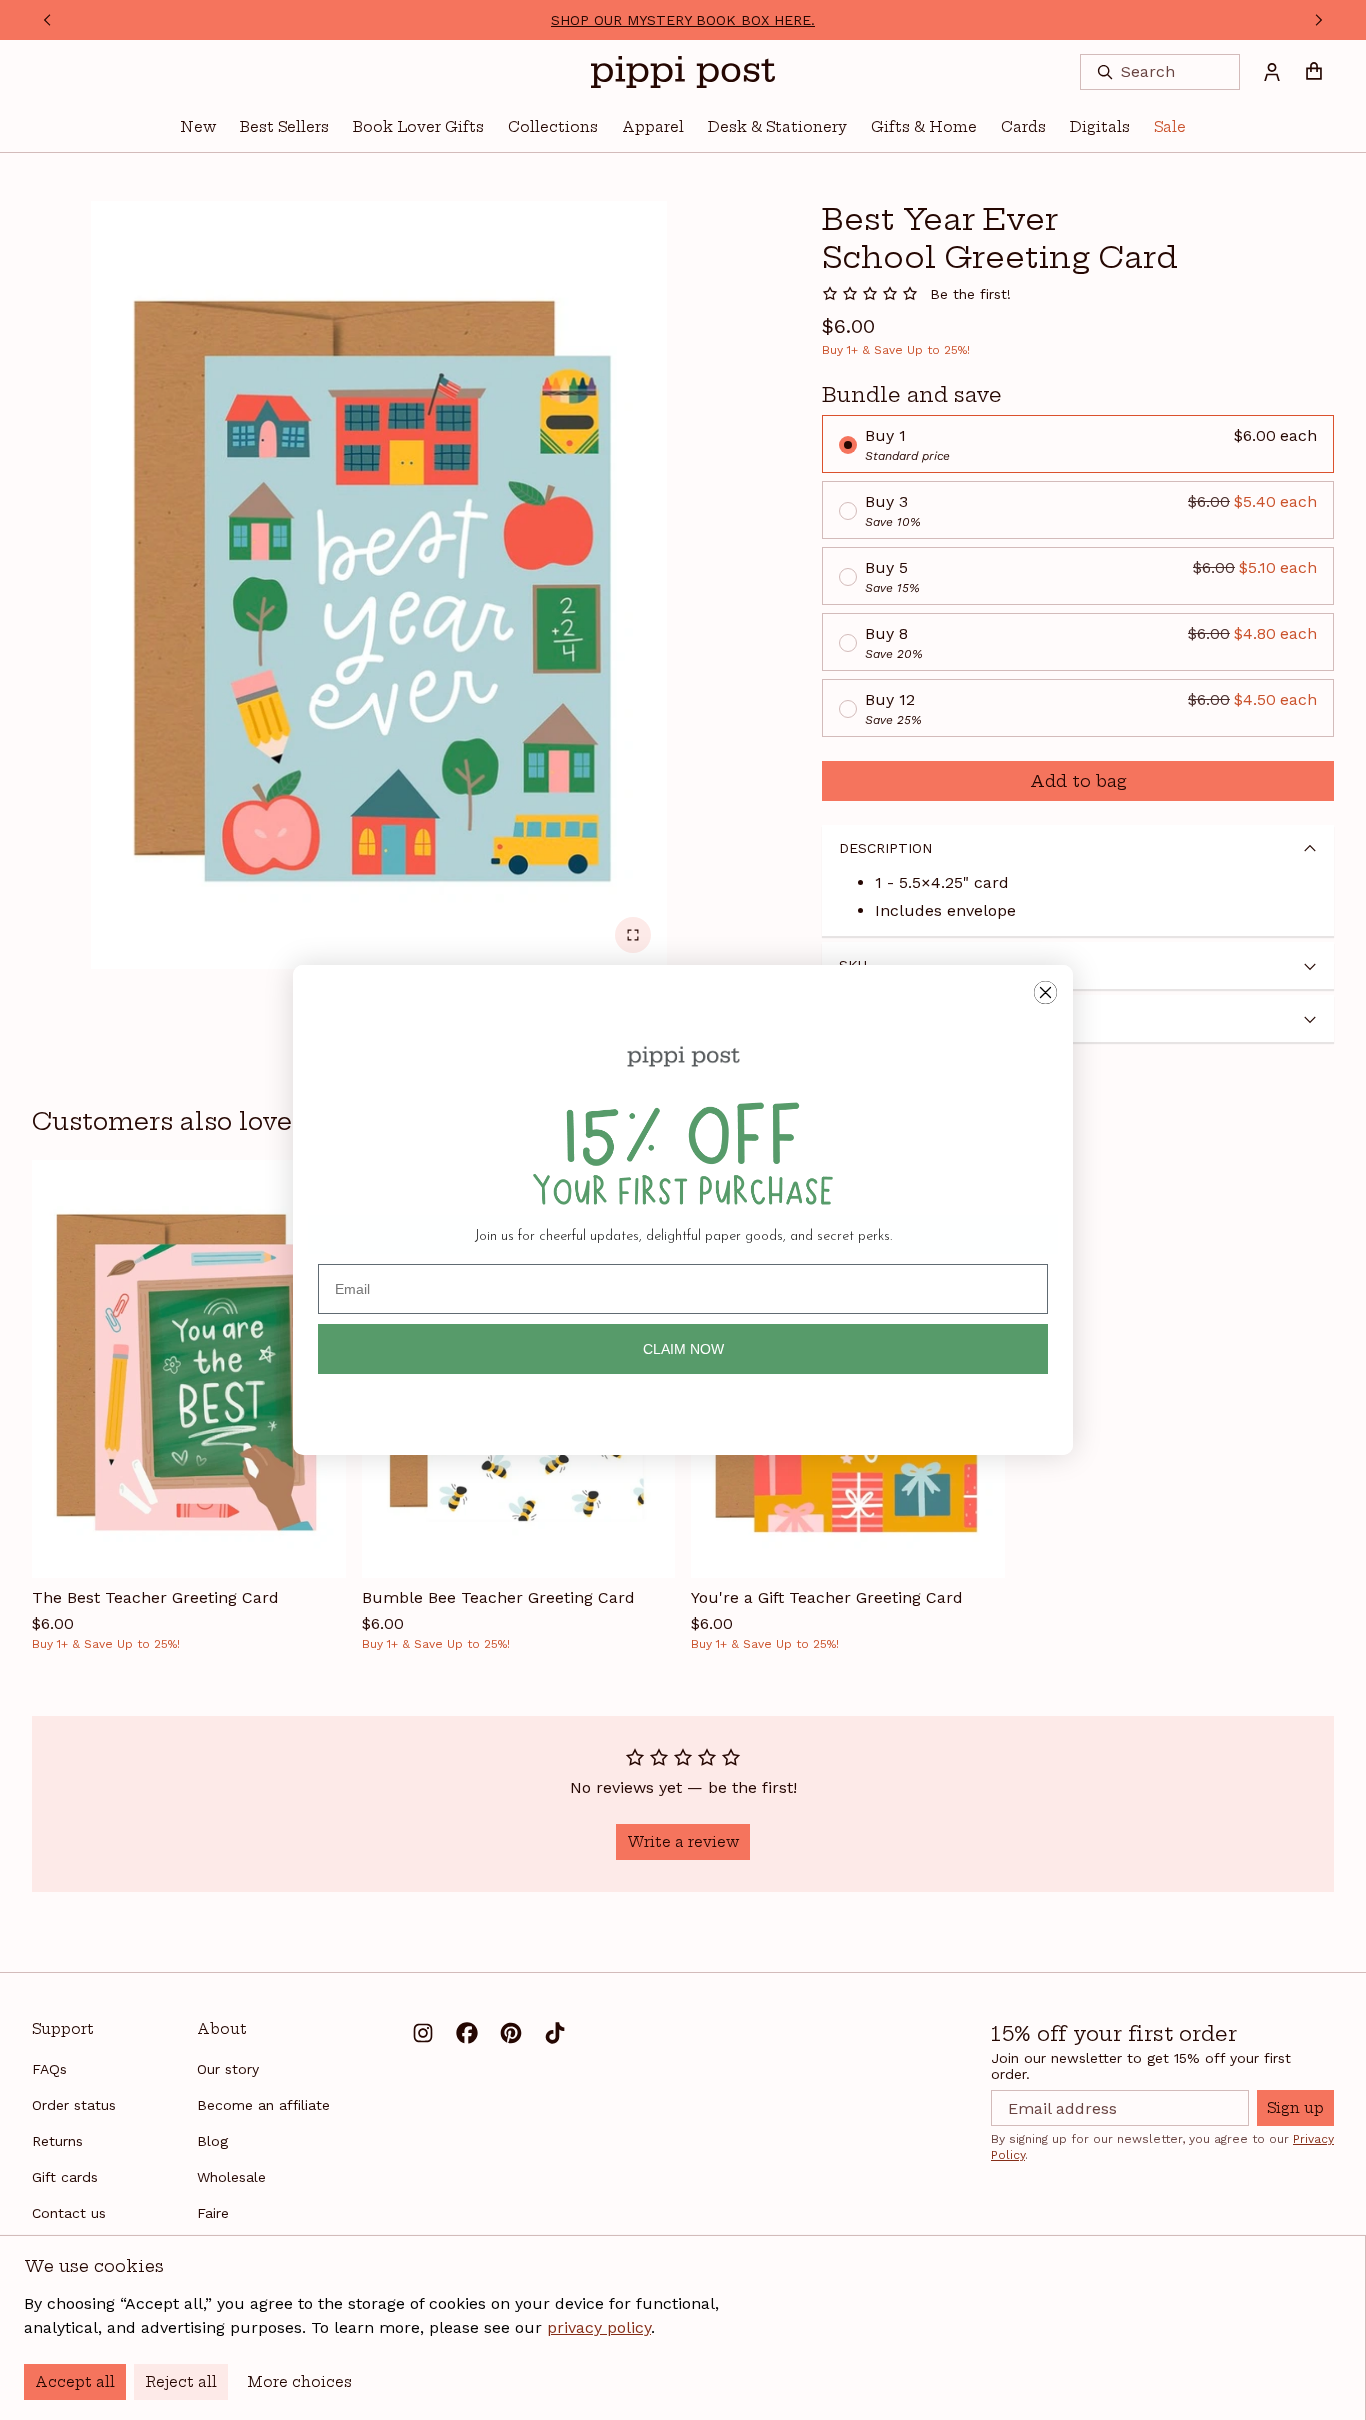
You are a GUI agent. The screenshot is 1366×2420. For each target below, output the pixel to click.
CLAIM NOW (683, 1349)
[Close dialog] (1045, 992)
